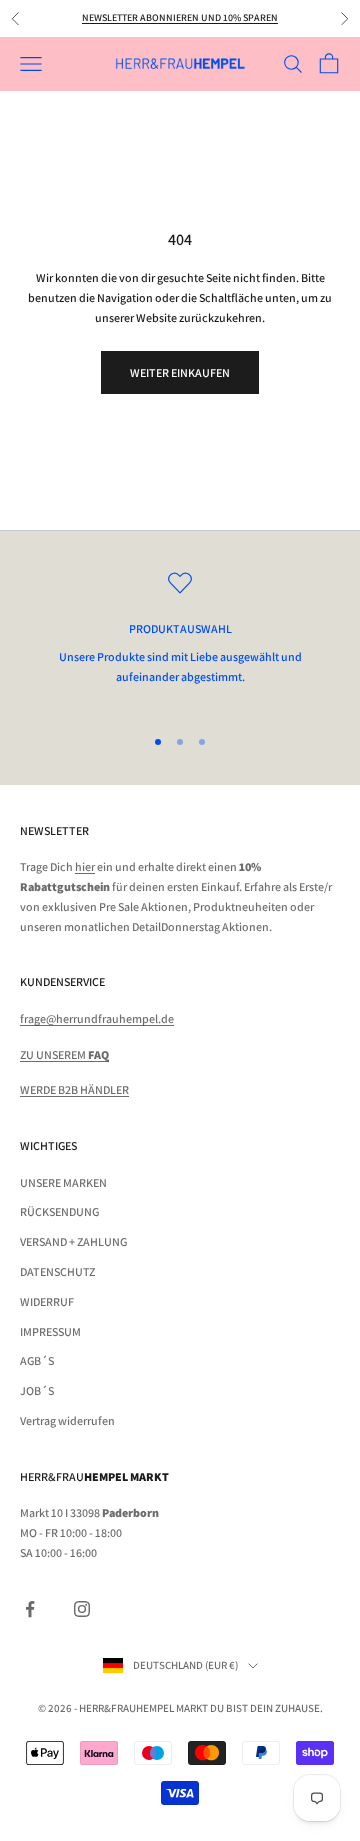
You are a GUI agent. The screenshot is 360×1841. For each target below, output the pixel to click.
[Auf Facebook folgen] (30, 1609)
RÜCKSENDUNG (59, 1211)
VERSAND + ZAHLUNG (73, 1241)
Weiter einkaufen (180, 372)
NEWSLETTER (54, 830)
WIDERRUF (47, 1301)
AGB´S (37, 1360)
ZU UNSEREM (64, 1054)
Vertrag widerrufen (67, 1420)
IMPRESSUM (50, 1331)
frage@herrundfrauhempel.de (97, 1018)
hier (85, 866)
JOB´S (37, 1390)
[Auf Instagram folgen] (82, 1609)
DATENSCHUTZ (57, 1271)
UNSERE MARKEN (63, 1182)
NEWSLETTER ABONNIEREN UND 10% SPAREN (180, 17)
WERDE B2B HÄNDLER (74, 1089)
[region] (180, 639)
